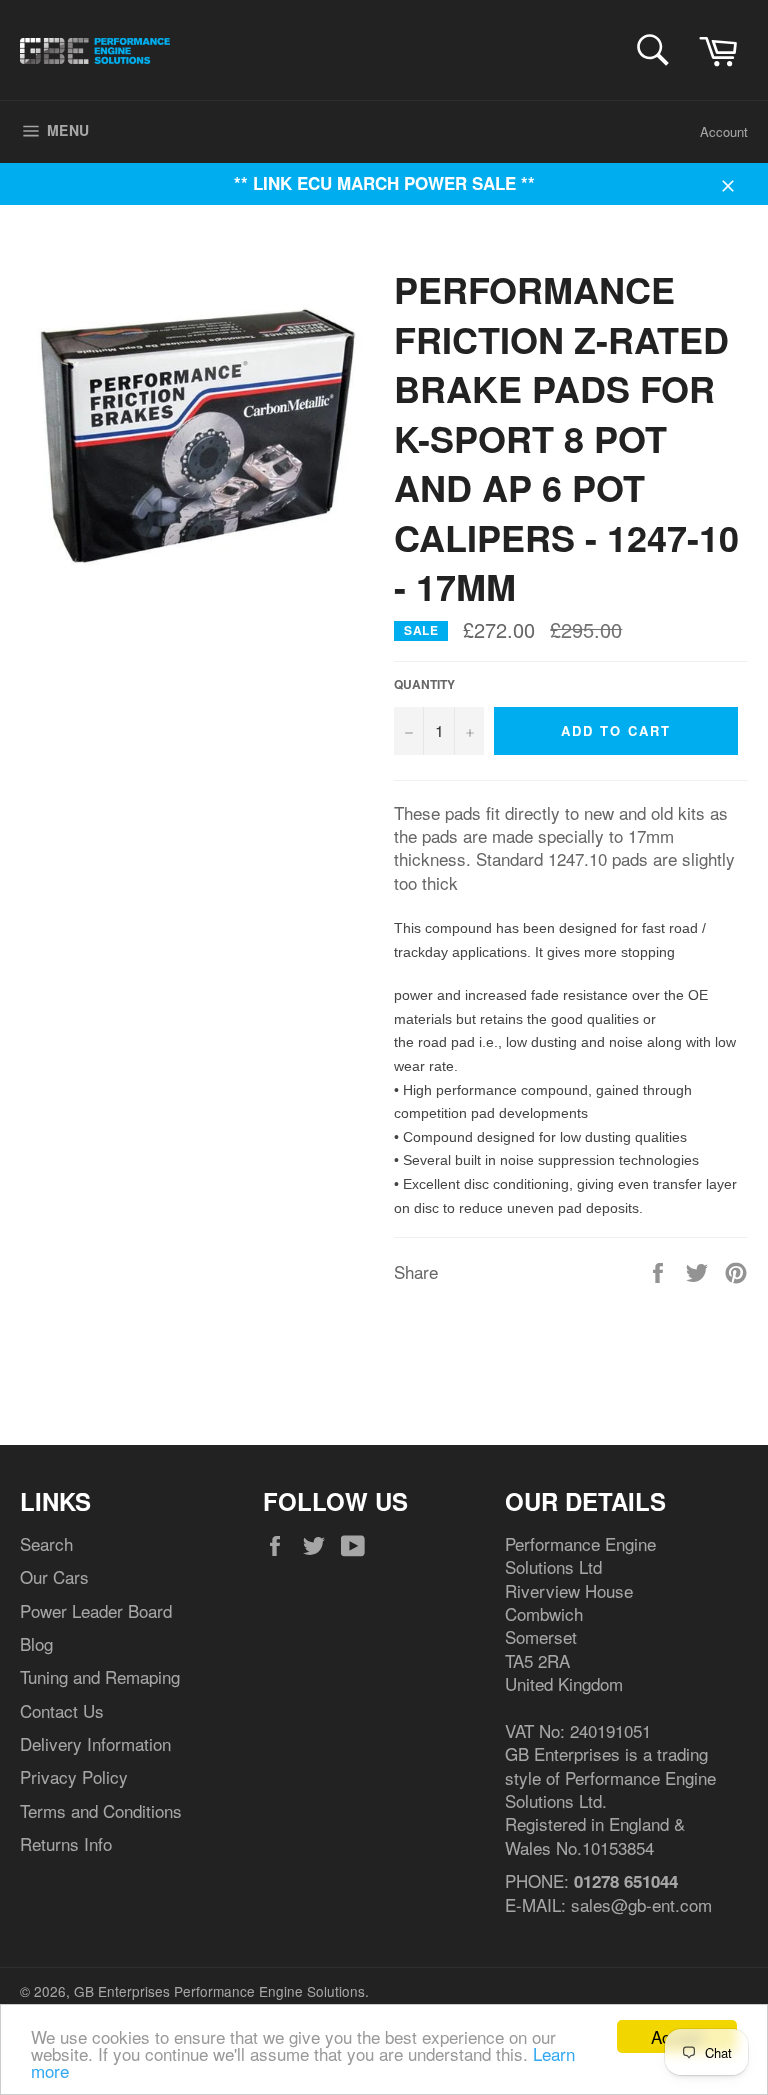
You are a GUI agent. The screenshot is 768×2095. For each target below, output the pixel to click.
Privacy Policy (74, 1776)
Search (46, 1543)
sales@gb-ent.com (641, 1904)
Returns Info (66, 1843)
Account (724, 131)
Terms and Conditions (101, 1810)
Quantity (424, 685)
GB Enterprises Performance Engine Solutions (219, 1991)
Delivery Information (95, 1743)
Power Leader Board (96, 1610)
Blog (36, 1643)
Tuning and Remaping (100, 1676)
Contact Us (62, 1710)
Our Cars (54, 1576)
